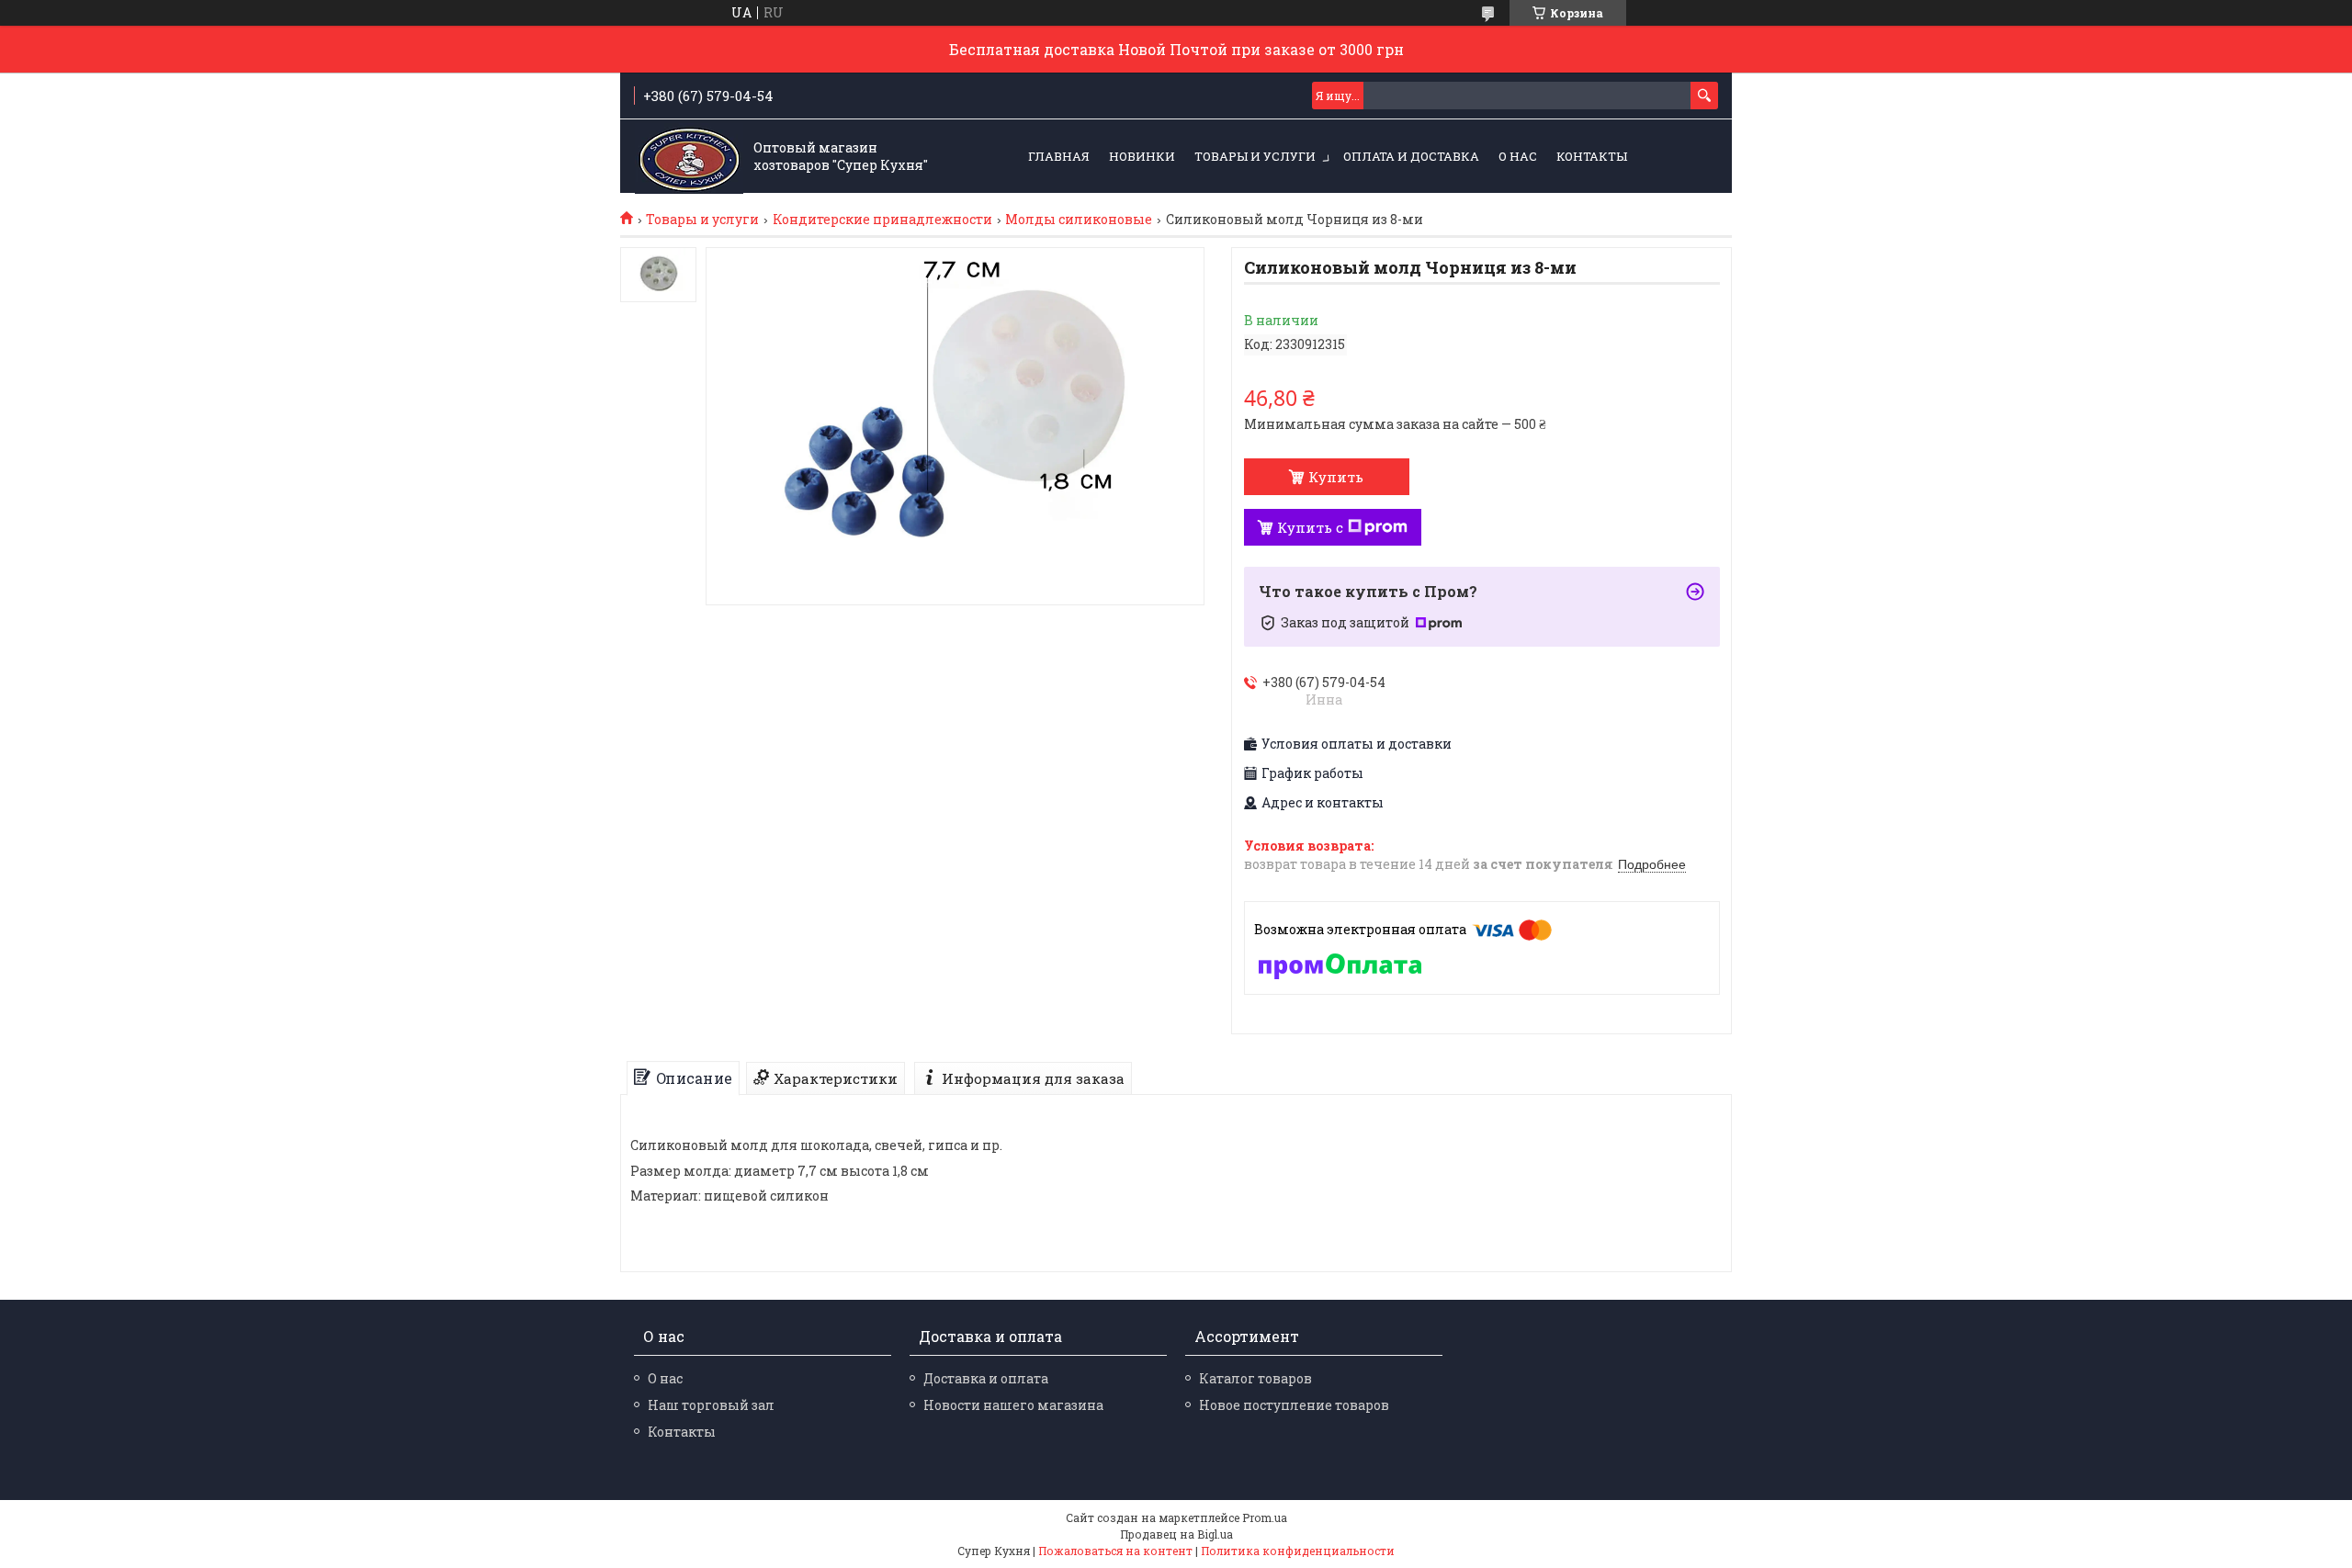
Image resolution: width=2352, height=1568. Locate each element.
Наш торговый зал (711, 1405)
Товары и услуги (1255, 156)
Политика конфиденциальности (1298, 1551)
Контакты (1592, 156)
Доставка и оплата (986, 1378)
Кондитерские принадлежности (882, 220)
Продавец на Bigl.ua (1176, 1534)
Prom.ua (1265, 1517)
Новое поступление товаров (1294, 1405)
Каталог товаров (1255, 1378)
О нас (1518, 156)
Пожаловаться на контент (1115, 1551)
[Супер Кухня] (689, 157)
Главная (1059, 156)
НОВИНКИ (1142, 156)
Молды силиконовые (1079, 220)
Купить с (1310, 527)
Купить (1336, 477)
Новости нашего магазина (1013, 1405)
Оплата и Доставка (1411, 156)
